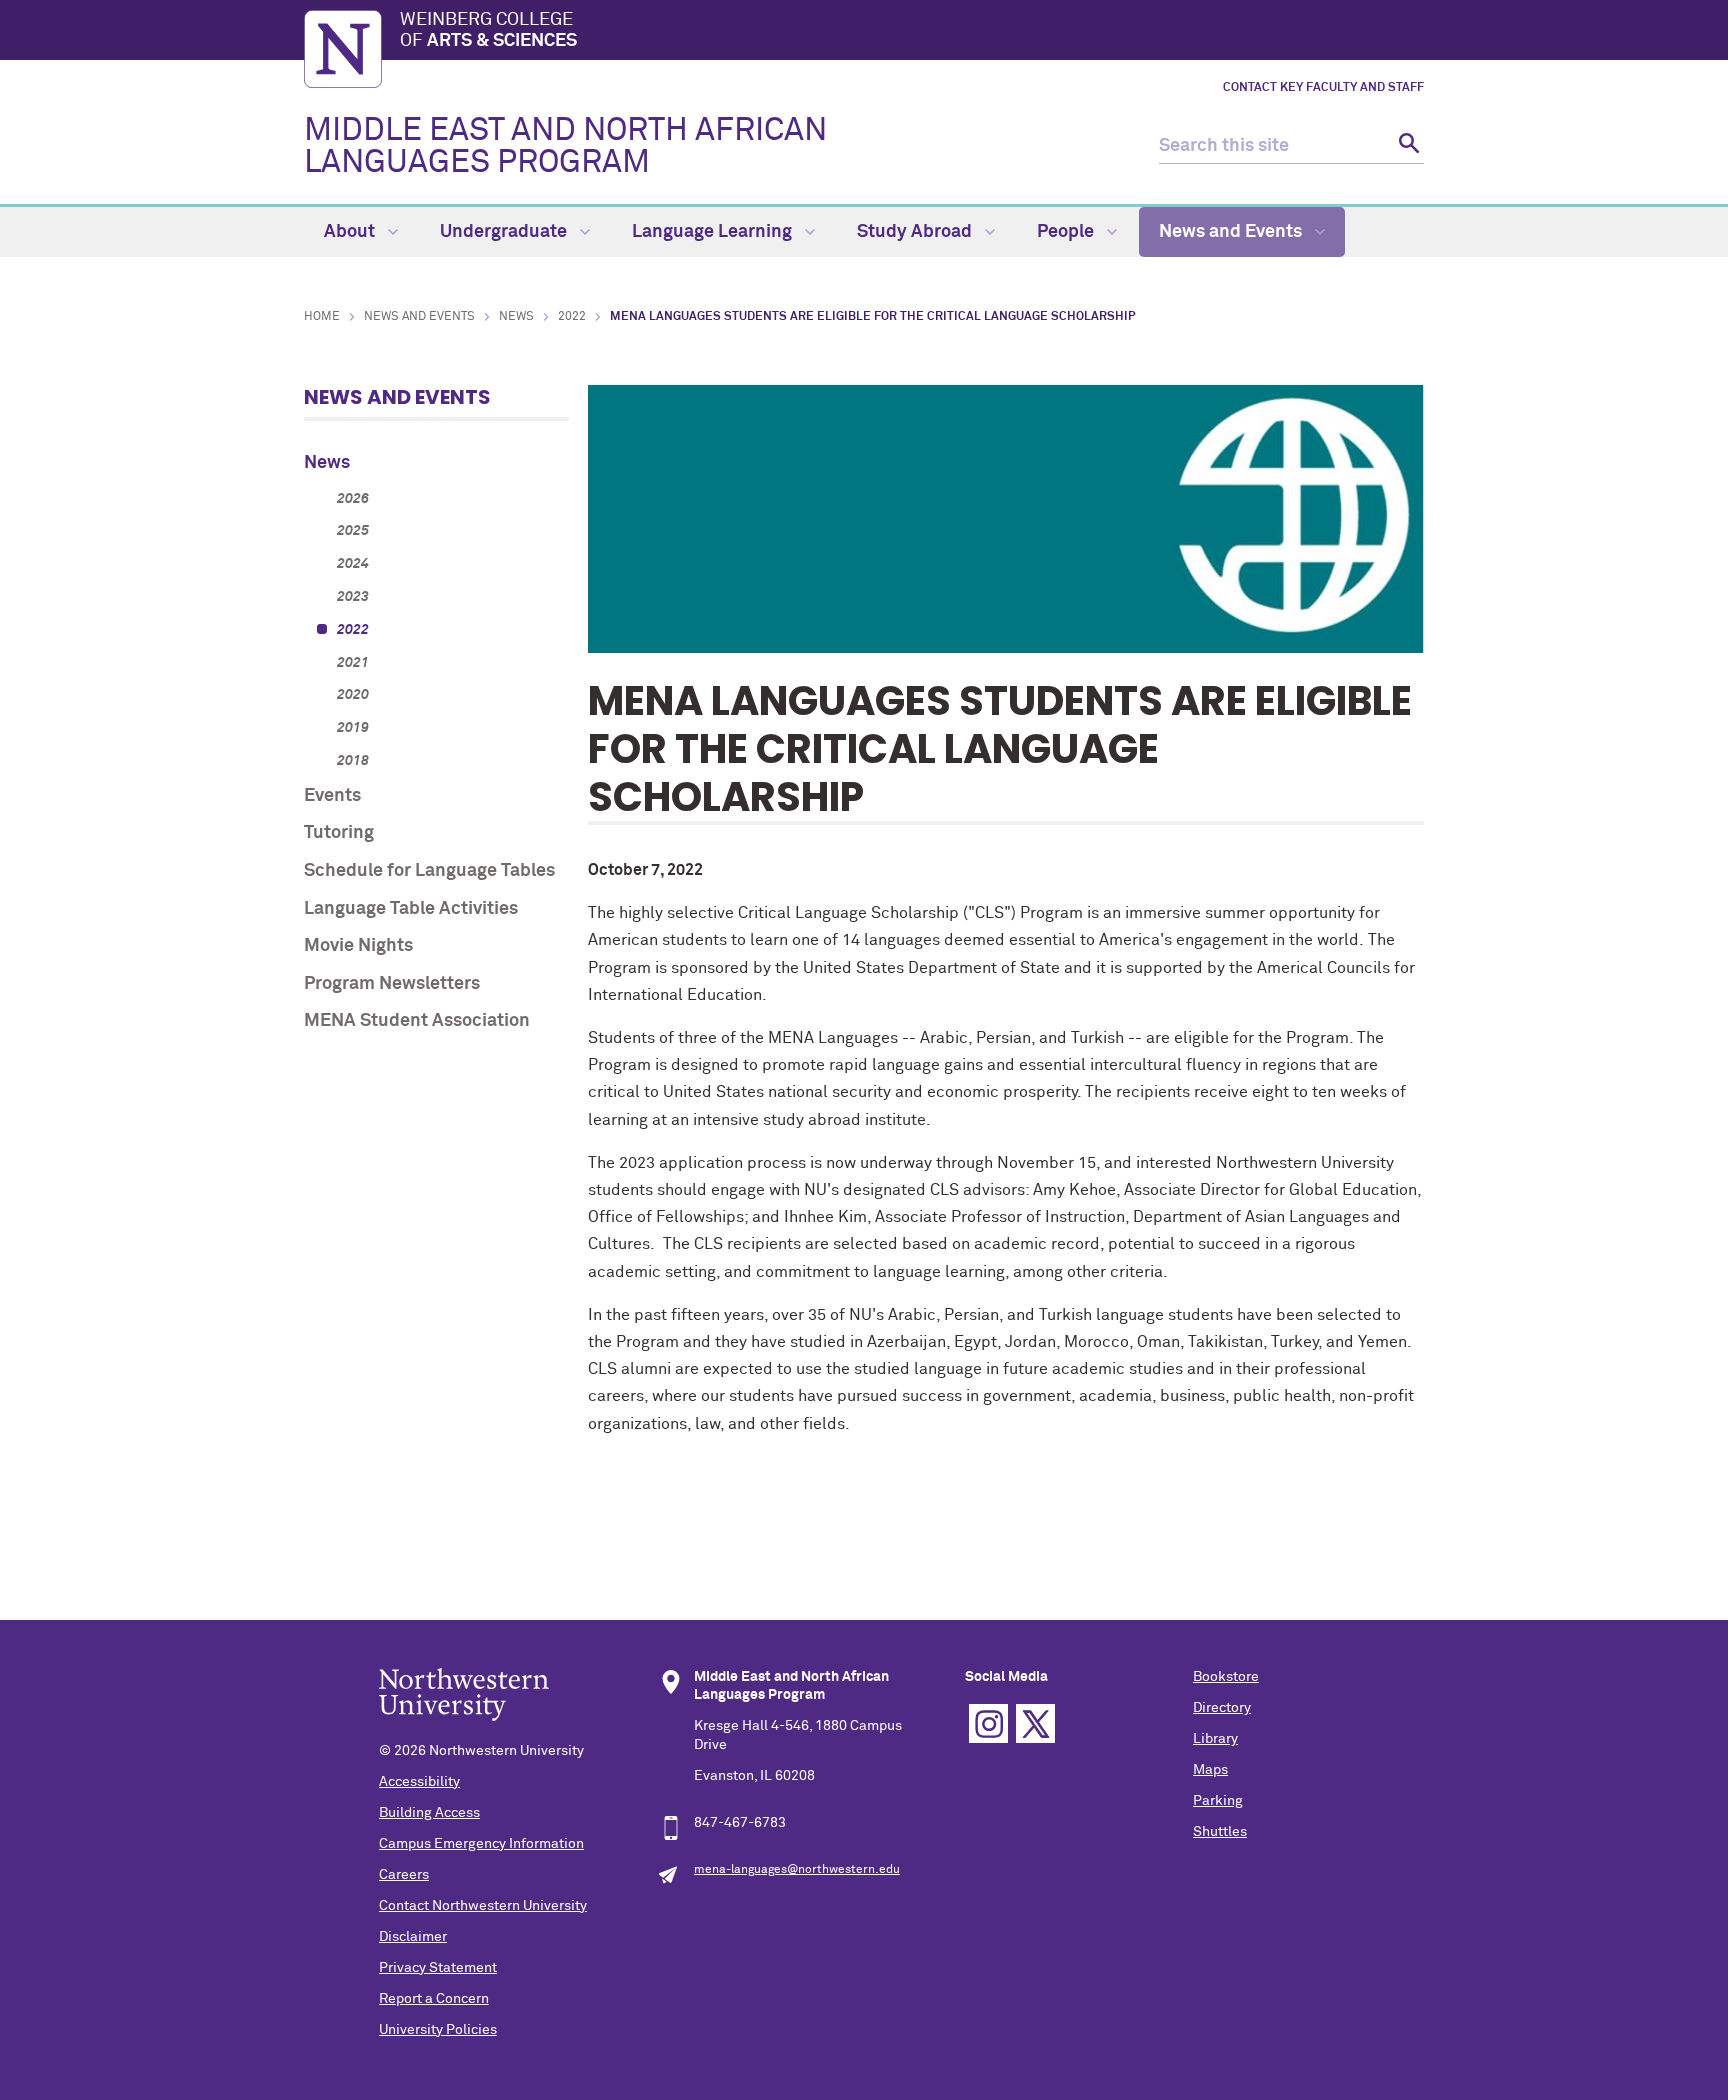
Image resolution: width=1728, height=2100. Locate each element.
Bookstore (1226, 1677)
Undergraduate (505, 232)
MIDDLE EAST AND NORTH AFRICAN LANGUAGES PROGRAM (565, 147)
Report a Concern (434, 1999)
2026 (353, 499)
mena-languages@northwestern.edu (797, 1870)
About (351, 232)
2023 (353, 597)
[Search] (1406, 146)
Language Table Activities (411, 909)
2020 (353, 695)
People (1067, 232)
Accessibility (419, 1782)
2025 (353, 531)
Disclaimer (413, 1937)
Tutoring (339, 833)
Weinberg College (488, 31)
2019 (353, 728)
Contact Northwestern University (483, 1906)
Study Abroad (916, 232)
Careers (404, 1875)
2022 (572, 317)
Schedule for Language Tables (429, 871)
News (516, 317)
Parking (1218, 1801)
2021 (353, 663)
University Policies (438, 2030)
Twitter (1035, 1723)
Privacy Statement (438, 1968)
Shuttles (1220, 1832)
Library (1215, 1739)
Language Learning (714, 232)
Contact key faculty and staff (1323, 88)
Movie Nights (358, 946)
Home (322, 317)
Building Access (429, 1813)
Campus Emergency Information (481, 1844)
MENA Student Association (417, 1021)
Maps (1210, 1770)
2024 (353, 564)
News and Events (1232, 232)
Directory (1222, 1708)
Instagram (988, 1723)
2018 (353, 761)
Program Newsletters (392, 984)
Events (332, 796)
